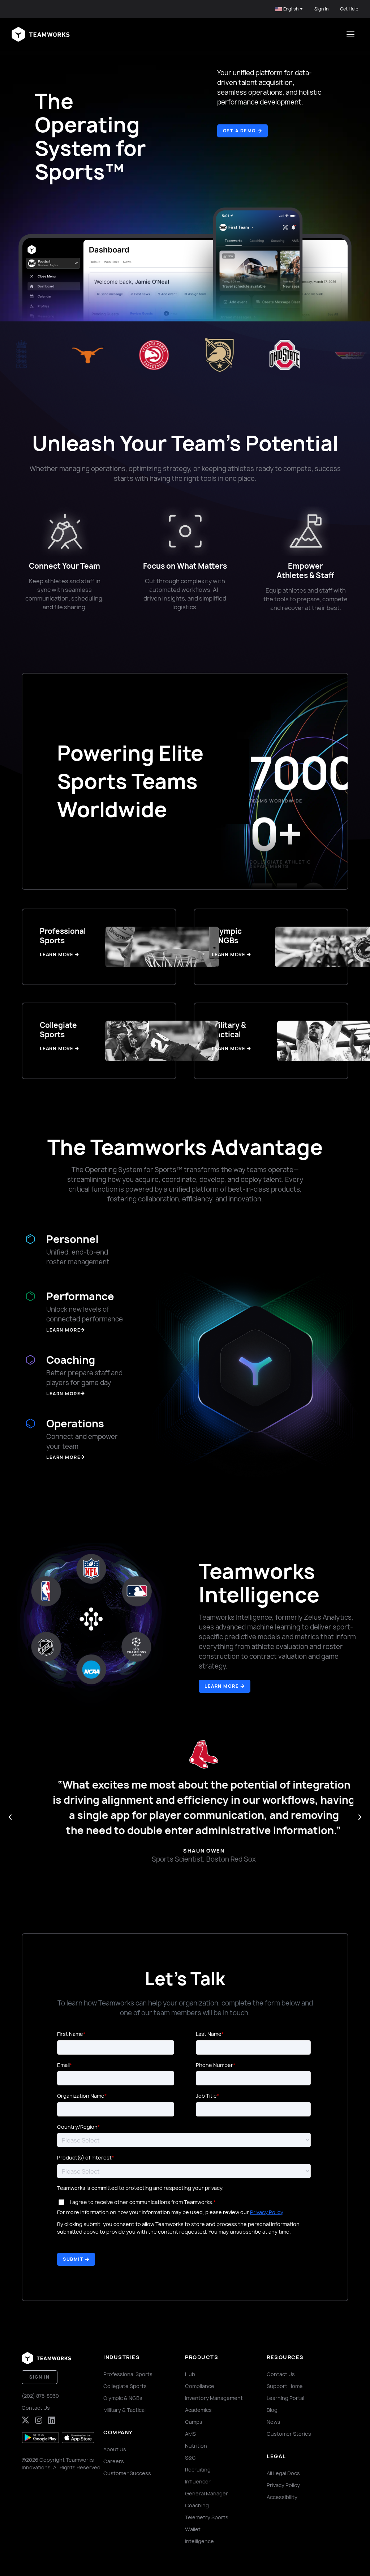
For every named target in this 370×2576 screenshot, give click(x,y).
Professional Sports (128, 2374)
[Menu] (350, 34)
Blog (272, 2410)
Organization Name (81, 2096)
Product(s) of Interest (84, 2158)
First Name (70, 2034)
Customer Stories (289, 2434)
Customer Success (127, 2473)
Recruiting (198, 2470)
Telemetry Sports (207, 2517)
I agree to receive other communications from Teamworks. (142, 2202)
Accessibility (282, 2497)
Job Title (206, 2096)
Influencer (198, 2481)
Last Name (209, 2034)
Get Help (349, 9)
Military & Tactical (124, 2410)
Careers (114, 2461)
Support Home (285, 2386)
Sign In (321, 9)
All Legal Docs (283, 2473)
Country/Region (77, 2127)
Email (63, 2065)
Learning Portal (285, 2398)
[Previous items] (10, 1817)
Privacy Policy (266, 2212)
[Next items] (360, 1817)
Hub (190, 2374)
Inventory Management (214, 2398)
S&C (190, 2458)
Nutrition (196, 2446)
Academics (198, 2410)
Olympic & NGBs (123, 2398)
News (274, 2422)
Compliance (200, 2386)
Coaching (197, 2505)
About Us (115, 2449)
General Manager (206, 2493)
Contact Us (36, 2408)
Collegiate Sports (125, 2386)
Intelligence (199, 2541)
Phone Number (214, 2065)
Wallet (193, 2529)
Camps (194, 2422)
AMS (190, 2434)
